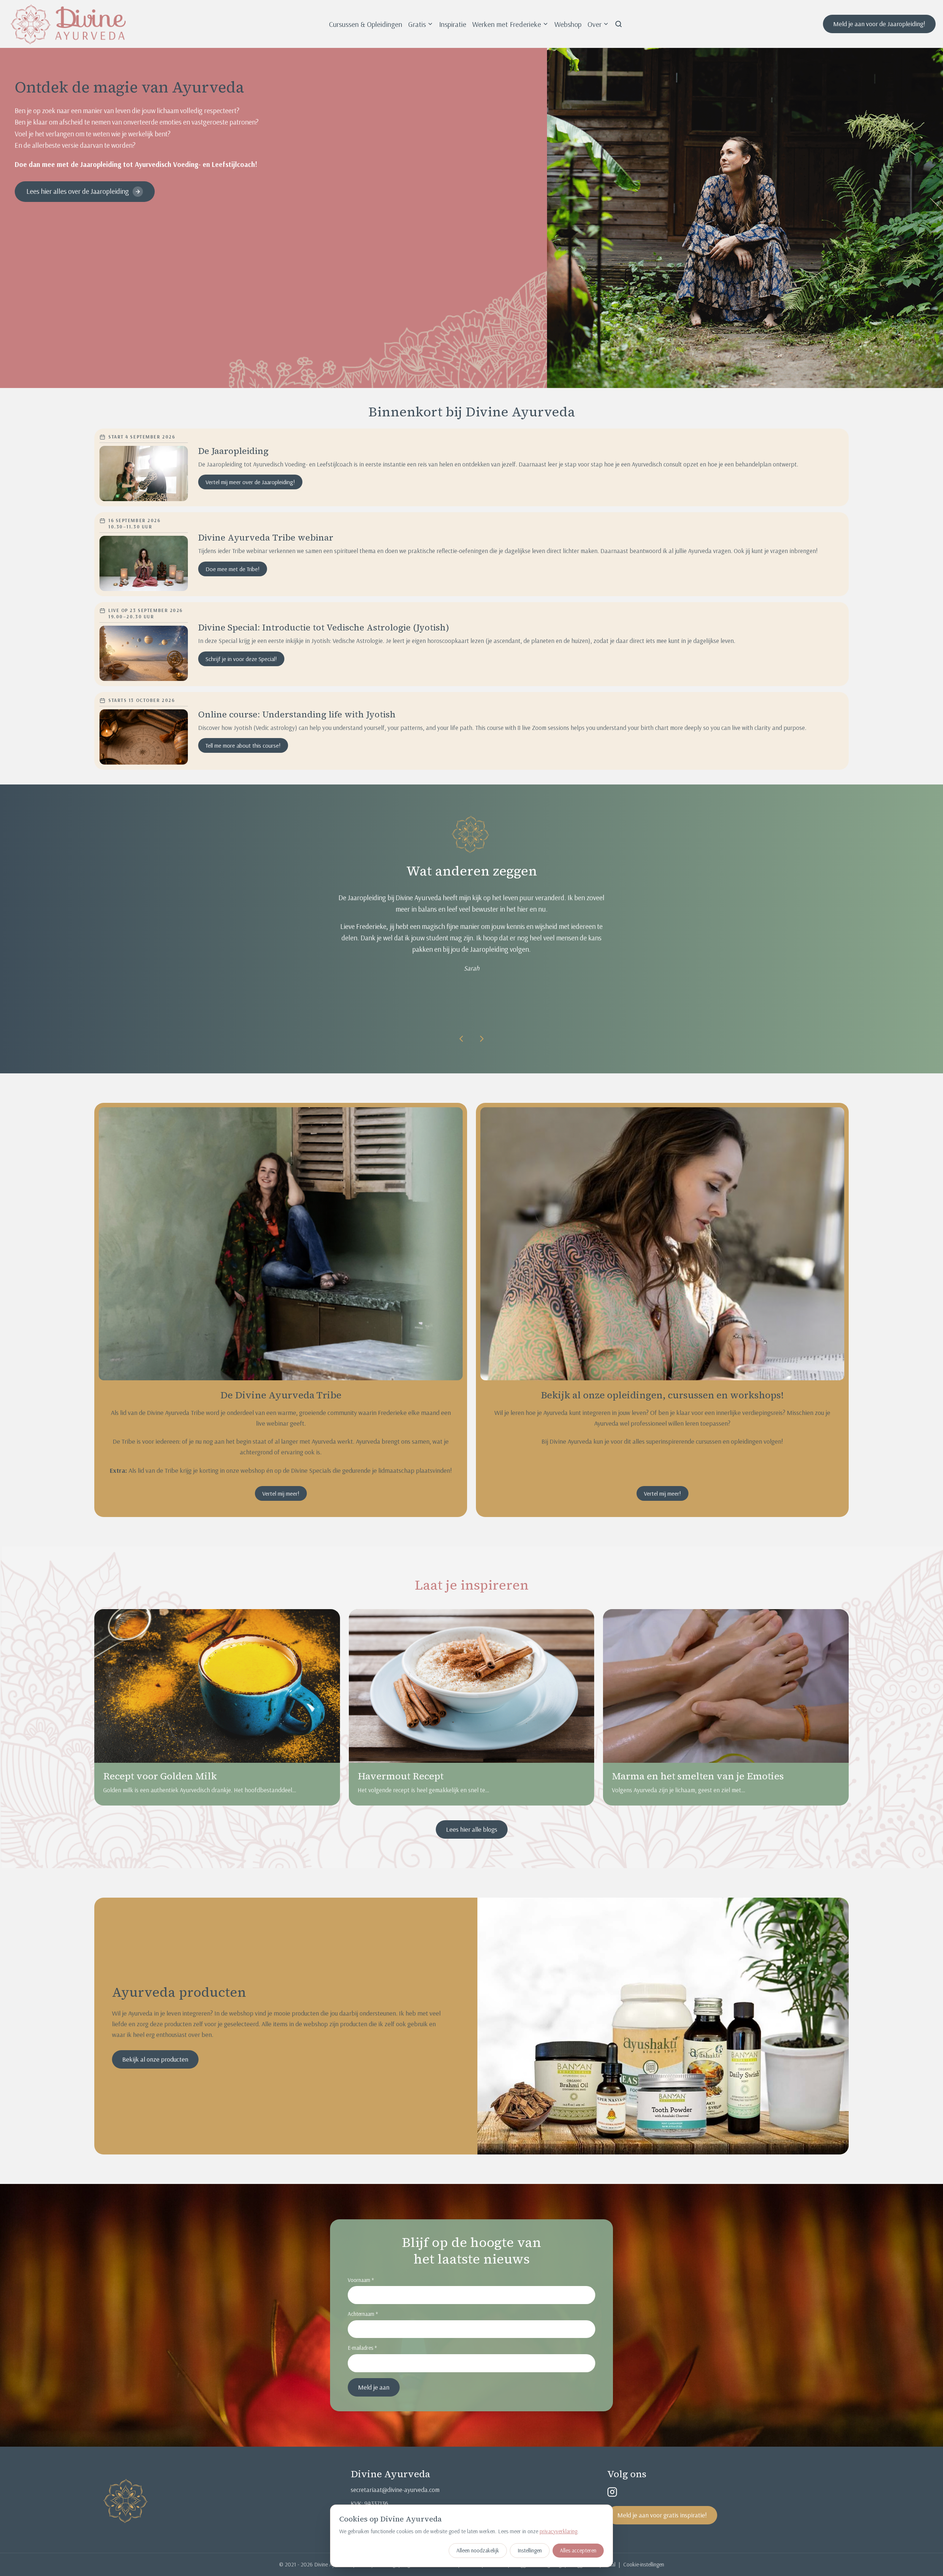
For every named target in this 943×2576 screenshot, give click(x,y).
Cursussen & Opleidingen (366, 24)
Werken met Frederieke (507, 24)
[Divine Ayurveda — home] (68, 24)
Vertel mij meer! (281, 1493)
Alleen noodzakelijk (478, 2550)
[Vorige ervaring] (461, 1039)
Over (595, 24)
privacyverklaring (558, 2531)
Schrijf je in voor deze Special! (241, 659)
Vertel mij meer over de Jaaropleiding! (250, 482)
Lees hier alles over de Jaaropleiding (78, 191)
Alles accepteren (578, 2550)
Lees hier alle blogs (472, 1829)
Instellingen (530, 2550)
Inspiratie (453, 24)
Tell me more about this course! (243, 745)
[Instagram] (612, 2492)
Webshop (568, 24)
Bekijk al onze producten (155, 2059)
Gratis (417, 24)
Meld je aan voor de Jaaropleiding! (879, 24)
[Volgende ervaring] (482, 1039)
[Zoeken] (618, 24)
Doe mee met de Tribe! (233, 569)
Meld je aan (374, 2387)
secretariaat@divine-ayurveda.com (395, 2490)
